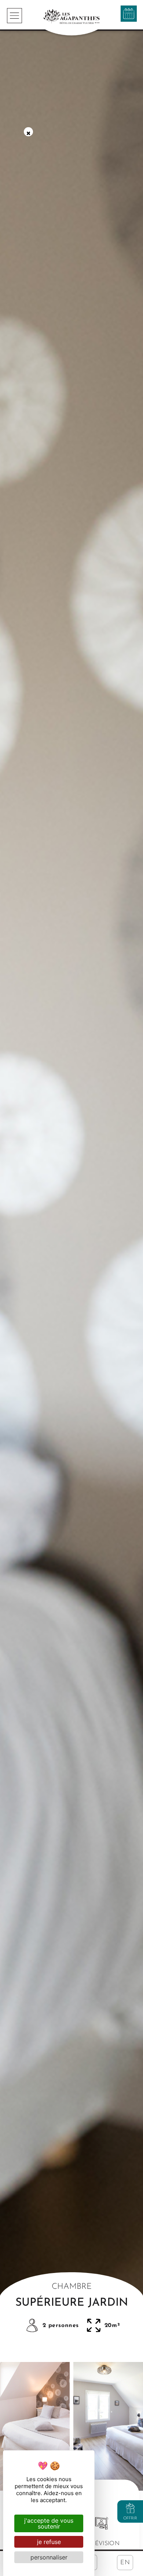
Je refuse (49, 2542)
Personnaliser (49, 2557)
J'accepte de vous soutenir (49, 2523)
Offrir (130, 2518)
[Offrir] (130, 2508)
